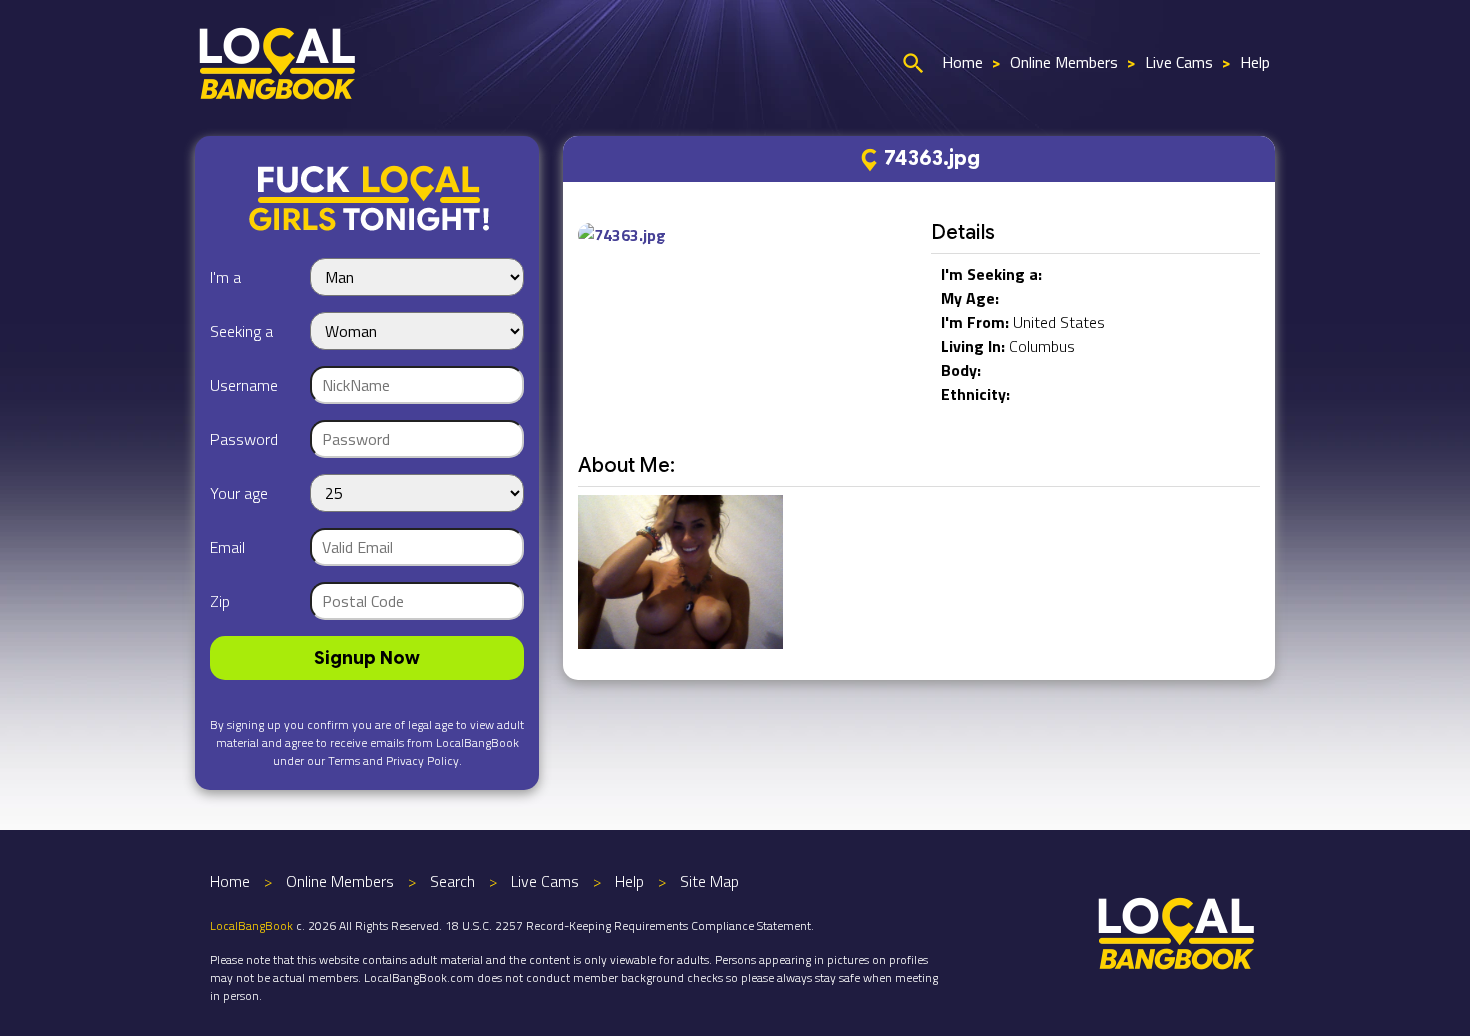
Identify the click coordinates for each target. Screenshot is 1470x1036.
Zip (220, 601)
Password (244, 439)
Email (227, 547)
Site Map (709, 881)
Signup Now (367, 658)
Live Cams (1179, 62)
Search (452, 881)
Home (962, 62)
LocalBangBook (251, 925)
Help (1255, 62)
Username (244, 385)
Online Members (1064, 62)
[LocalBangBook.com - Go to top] (1177, 931)
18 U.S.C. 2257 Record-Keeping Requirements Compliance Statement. (629, 925)
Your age (239, 493)
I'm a (225, 277)
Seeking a (241, 331)
